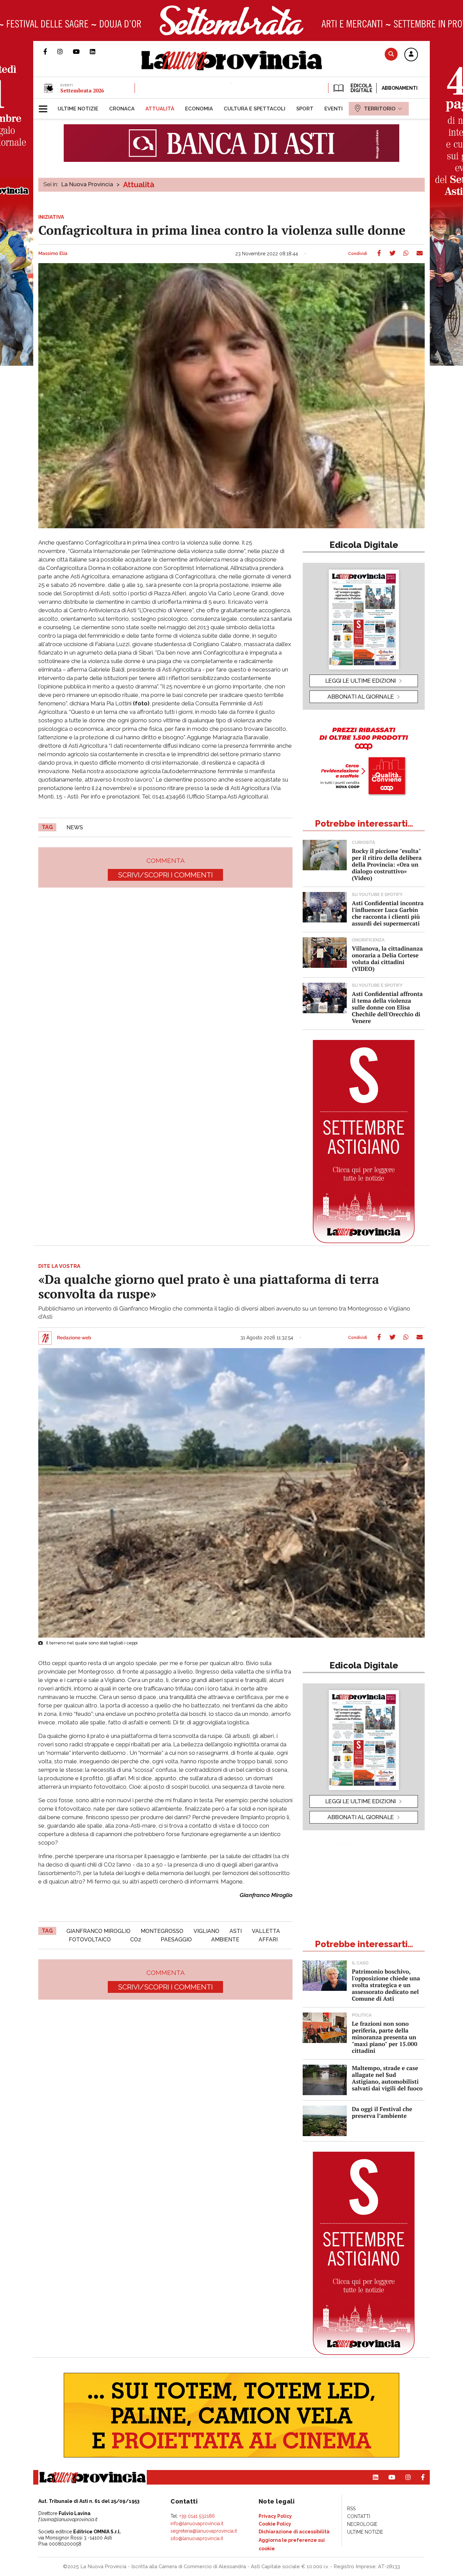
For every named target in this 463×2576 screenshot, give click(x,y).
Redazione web (74, 1338)
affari (268, 1940)
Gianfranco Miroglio (98, 1931)
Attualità (139, 185)
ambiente (225, 1940)
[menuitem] (78, 109)
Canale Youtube (81, 51)
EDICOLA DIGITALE (361, 88)
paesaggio (176, 1940)
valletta (266, 1931)
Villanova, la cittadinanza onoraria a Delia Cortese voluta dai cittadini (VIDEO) (387, 959)
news (75, 827)
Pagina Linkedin (98, 51)
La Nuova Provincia (87, 184)
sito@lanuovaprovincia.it (197, 2538)
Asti (236, 1931)
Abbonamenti (400, 88)
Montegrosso (162, 1931)
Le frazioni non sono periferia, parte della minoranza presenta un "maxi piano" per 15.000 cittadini (385, 2037)
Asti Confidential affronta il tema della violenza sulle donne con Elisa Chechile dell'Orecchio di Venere (387, 1007)
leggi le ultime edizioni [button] (361, 681)
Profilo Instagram (65, 51)
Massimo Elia (53, 254)
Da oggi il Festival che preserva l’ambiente (382, 2112)
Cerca (391, 54)
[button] (411, 55)
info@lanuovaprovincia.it (197, 2524)
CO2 (136, 1940)
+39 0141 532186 (197, 2516)
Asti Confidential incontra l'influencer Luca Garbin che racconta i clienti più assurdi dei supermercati (388, 913)
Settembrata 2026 (82, 90)
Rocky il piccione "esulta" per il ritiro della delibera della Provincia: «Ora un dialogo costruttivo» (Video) (387, 864)
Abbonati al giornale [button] (361, 697)
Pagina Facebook (50, 51)
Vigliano (206, 1931)
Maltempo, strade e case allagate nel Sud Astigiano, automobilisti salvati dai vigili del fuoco (387, 2078)
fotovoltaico (90, 1940)
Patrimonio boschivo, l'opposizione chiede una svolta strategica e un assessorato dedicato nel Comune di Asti (386, 1985)
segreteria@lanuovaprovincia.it (204, 2531)
